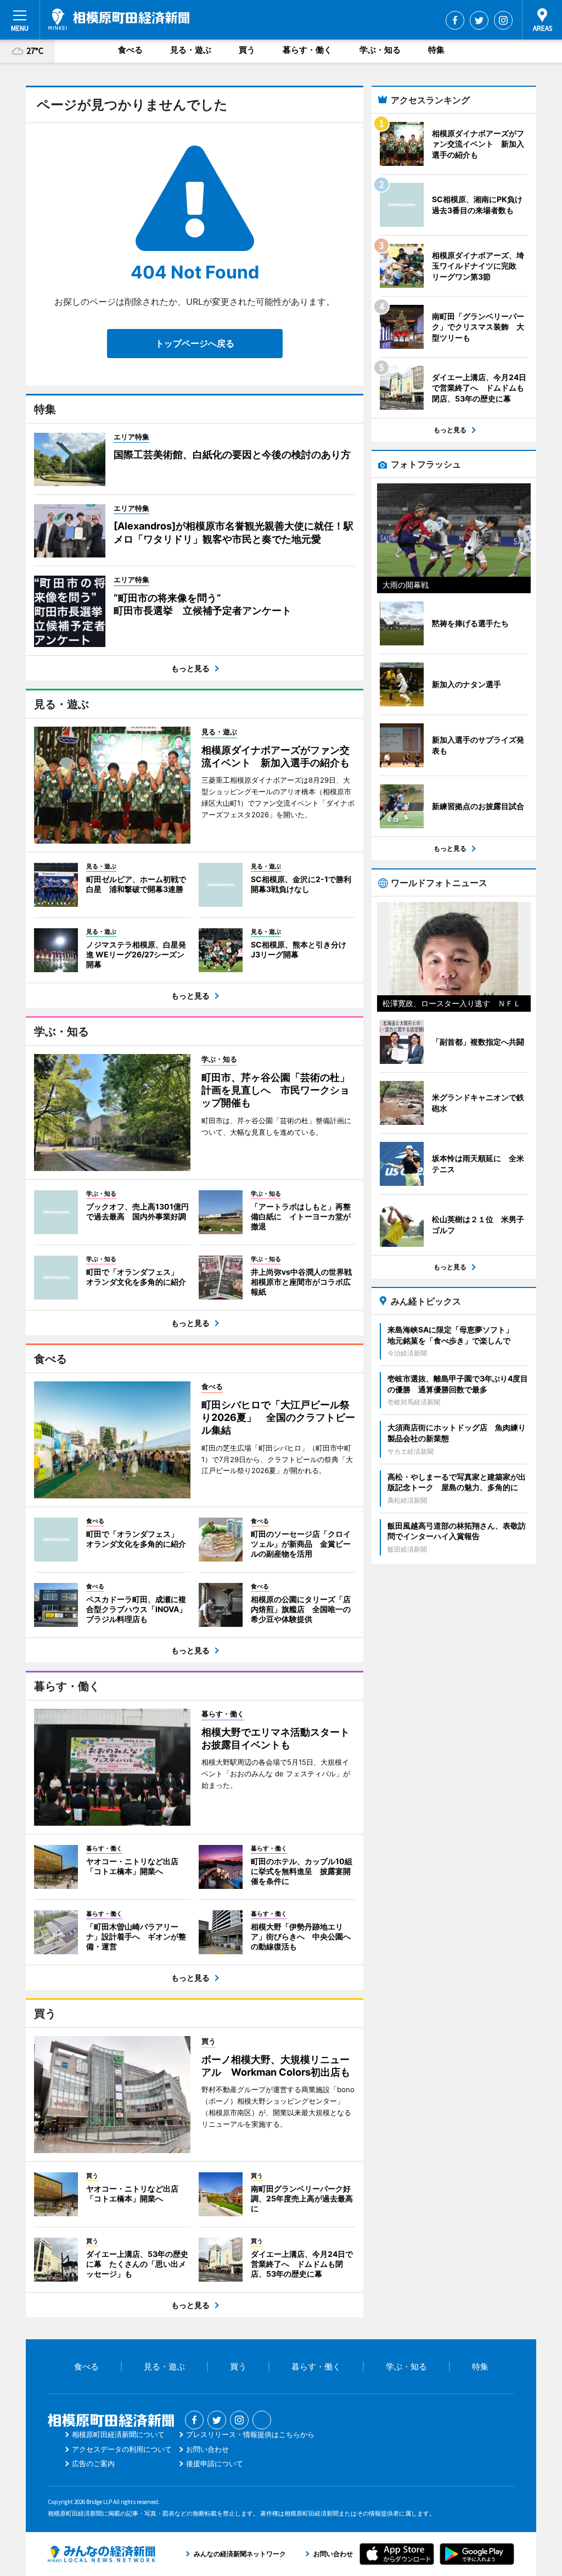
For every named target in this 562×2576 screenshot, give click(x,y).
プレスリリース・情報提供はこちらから (250, 2434)
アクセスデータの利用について (122, 2449)
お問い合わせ (207, 2449)
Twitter (479, 20)
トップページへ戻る (195, 343)
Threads (262, 2420)
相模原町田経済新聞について (118, 2434)
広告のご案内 (93, 2463)
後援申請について (215, 2463)
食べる (130, 50)
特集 (436, 50)
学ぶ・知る (380, 50)
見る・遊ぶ (191, 50)
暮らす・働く (307, 50)
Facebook (455, 20)
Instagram (503, 20)
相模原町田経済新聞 (119, 19)
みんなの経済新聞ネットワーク (102, 2554)
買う (247, 50)
